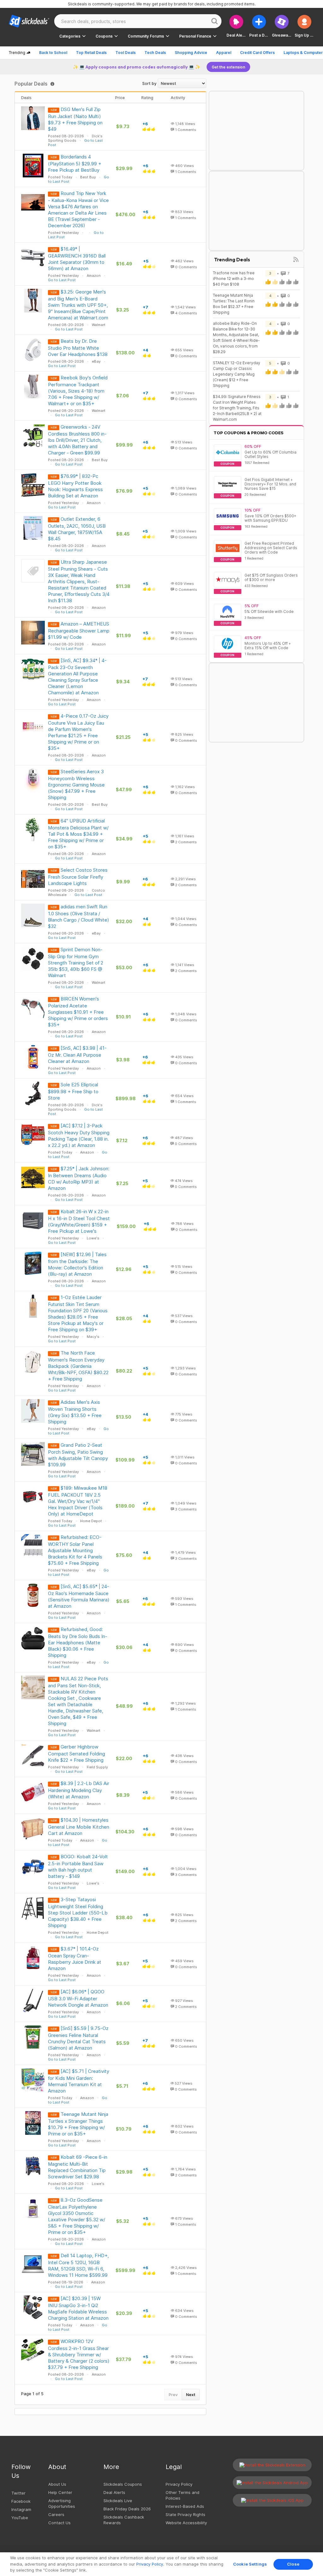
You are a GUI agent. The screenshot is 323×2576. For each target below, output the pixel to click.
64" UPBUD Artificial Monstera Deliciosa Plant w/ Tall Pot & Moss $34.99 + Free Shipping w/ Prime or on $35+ (78, 834)
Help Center (60, 2492)
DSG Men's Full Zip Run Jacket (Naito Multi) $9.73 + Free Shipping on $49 (75, 119)
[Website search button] (214, 21)
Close (293, 2564)
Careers (56, 2514)
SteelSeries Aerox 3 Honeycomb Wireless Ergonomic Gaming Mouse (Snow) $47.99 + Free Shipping (76, 784)
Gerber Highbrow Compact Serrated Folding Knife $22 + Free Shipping (76, 1753)
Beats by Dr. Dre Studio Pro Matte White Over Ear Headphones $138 (78, 348)
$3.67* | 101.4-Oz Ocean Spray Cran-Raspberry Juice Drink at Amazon (75, 1959)
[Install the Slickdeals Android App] (272, 2483)
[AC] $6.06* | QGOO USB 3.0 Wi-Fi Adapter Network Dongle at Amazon (78, 1998)
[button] (304, 26)
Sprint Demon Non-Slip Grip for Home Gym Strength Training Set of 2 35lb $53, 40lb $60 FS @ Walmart (76, 962)
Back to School (53, 53)
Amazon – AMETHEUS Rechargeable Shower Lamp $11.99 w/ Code (79, 630)
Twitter (18, 2493)
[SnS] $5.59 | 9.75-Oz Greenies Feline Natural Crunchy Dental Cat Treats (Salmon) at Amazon (78, 2038)
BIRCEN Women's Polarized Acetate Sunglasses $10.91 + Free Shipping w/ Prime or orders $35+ (78, 1012)
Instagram (21, 2509)
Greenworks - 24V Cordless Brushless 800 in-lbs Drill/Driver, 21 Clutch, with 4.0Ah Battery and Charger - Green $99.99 (77, 440)
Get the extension (228, 67)
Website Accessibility (186, 2523)
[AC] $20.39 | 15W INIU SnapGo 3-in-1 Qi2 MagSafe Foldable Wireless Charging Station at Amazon (78, 2308)
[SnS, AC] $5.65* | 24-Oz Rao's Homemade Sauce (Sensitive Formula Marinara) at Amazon (79, 1596)
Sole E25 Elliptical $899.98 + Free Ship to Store (73, 1091)
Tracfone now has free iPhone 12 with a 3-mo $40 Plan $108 (234, 279)
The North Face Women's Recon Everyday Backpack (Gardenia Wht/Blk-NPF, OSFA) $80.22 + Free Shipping (78, 1366)
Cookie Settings (250, 2564)
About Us (57, 2484)
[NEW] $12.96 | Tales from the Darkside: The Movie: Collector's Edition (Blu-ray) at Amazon (77, 1264)
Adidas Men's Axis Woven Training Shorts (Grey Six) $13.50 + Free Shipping (75, 1412)
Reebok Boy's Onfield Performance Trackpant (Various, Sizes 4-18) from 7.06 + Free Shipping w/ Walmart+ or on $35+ (78, 391)
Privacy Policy (179, 2484)
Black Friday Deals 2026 (127, 2509)
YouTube (20, 2518)
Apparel (224, 53)
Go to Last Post (62, 280)
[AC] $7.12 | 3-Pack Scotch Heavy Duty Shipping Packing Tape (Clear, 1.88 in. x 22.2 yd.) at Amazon (79, 1135)
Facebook (21, 2501)
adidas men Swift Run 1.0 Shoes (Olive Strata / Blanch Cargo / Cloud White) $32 (79, 916)
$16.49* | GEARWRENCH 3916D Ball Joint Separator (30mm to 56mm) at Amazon (77, 259)
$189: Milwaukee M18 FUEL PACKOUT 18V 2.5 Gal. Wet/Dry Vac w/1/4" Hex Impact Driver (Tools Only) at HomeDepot (78, 1501)
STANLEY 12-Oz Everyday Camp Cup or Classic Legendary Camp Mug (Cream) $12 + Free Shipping (237, 374)
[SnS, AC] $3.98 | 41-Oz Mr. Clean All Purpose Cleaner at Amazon (77, 1055)
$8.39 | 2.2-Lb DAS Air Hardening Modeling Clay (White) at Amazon (79, 1790)
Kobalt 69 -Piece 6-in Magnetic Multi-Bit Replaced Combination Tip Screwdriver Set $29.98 (78, 2167)
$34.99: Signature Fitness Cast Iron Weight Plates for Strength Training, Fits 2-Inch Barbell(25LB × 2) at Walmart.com (237, 408)
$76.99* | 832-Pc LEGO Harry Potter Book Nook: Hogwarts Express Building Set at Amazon (75, 486)
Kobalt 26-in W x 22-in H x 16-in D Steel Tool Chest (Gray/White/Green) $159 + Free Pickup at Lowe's (79, 1221)
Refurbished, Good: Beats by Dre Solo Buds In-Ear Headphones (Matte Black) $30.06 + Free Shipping (78, 1642)
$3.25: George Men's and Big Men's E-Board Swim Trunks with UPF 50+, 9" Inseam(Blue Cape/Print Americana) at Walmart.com (78, 305)
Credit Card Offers (257, 53)
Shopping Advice (191, 53)
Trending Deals (232, 259)
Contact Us (59, 2523)
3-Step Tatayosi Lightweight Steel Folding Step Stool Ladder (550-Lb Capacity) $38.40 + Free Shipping (78, 1912)
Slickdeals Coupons (123, 2484)
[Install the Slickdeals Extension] (272, 2465)
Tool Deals (126, 53)
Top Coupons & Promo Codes (249, 433)
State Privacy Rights (185, 2514)
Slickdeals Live (118, 2501)
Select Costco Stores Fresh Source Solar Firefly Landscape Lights (78, 877)
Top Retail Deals (91, 53)
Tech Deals (155, 53)
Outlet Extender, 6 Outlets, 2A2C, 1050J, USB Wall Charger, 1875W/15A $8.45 (77, 529)
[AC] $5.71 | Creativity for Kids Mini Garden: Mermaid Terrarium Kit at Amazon (79, 2081)
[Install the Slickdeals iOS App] (272, 2500)
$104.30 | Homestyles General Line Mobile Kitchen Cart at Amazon (79, 1827)
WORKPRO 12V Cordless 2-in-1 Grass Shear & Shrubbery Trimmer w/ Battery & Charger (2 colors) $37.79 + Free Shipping (79, 2354)
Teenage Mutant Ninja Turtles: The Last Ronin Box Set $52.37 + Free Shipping (234, 304)
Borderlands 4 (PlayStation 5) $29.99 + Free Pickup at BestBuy (75, 163)
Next (191, 2395)
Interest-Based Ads (185, 2506)
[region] (161, 2564)
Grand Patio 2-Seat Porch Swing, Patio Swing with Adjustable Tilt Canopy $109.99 (78, 1455)
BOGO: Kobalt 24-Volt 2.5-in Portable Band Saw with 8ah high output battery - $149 (78, 1866)
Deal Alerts (114, 2492)
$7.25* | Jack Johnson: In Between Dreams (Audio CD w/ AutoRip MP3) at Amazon (79, 1178)
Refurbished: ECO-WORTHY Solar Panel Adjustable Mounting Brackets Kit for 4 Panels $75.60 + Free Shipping (75, 1550)
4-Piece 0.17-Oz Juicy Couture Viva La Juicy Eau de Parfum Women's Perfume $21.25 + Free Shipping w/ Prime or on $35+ (78, 732)
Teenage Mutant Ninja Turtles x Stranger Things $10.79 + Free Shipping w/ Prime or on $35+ (78, 2124)
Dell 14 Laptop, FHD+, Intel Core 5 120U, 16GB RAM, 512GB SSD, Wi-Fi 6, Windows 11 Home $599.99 (78, 2265)
